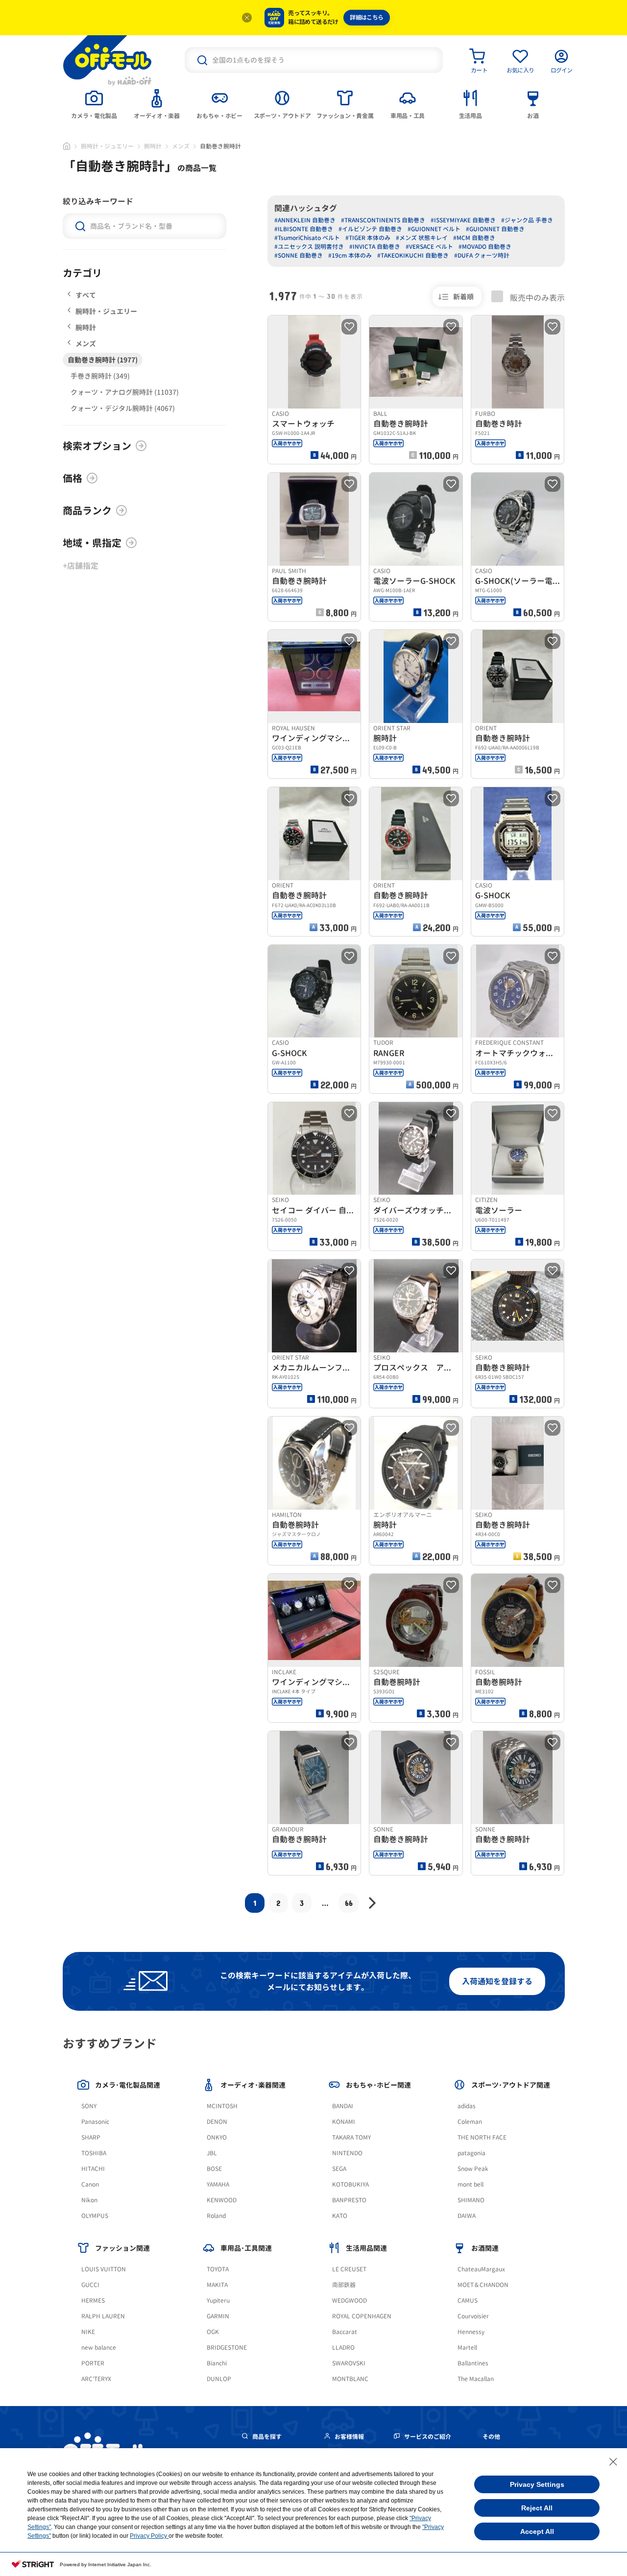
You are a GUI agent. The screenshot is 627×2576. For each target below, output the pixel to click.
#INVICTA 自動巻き (375, 247)
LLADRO (343, 2347)
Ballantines (473, 2363)
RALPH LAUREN (103, 2316)
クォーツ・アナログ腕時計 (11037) (125, 392)
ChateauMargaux (481, 2269)
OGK (213, 2332)
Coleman (470, 2122)
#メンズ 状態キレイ (422, 238)
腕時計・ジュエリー (107, 146)
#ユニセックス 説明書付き (309, 247)
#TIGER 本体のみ (368, 238)
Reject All (537, 2508)
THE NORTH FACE (482, 2137)
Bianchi (217, 2363)
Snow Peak (473, 2169)
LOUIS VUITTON (104, 2269)
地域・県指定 (92, 543)
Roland (216, 2216)
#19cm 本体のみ (350, 255)
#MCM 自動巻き (474, 238)
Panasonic (95, 2122)
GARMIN (218, 2316)
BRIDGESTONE (227, 2347)
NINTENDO (347, 2153)
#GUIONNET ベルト (434, 229)
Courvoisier (473, 2316)
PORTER (93, 2363)
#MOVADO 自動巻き (485, 247)
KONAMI (344, 2122)
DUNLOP (219, 2379)
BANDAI (343, 2106)
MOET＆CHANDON (483, 2285)
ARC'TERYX (96, 2379)
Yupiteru (218, 2300)
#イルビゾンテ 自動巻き (370, 229)
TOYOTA (218, 2269)
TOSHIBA (94, 2153)
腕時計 (153, 146)
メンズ (181, 146)
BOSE (214, 2169)
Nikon (89, 2200)
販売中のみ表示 (536, 297)
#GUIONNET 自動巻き (495, 229)
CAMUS (468, 2300)
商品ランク (87, 510)
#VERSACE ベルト (429, 247)
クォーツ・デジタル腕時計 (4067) (123, 408)
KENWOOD (222, 2200)
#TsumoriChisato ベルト (307, 238)
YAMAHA (218, 2184)
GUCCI (90, 2285)
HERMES (93, 2300)
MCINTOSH (222, 2106)
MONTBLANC (350, 2379)
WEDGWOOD (350, 2300)
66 (349, 1903)
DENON (217, 2122)
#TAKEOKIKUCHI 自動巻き (413, 255)
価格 (72, 478)
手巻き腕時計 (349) (100, 376)
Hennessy (471, 2332)
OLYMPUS (95, 2216)
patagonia (471, 2153)
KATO (340, 2216)
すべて (86, 295)
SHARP (91, 2137)
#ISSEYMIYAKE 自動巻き (463, 220)
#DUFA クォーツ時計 (482, 255)
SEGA (339, 2169)
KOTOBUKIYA (350, 2184)
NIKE (88, 2332)
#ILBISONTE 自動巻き (304, 229)
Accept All (537, 2531)
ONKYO (217, 2137)
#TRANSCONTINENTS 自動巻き (383, 220)
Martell (467, 2347)
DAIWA (467, 2216)
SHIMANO (471, 2200)
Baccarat (345, 2332)
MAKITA (217, 2285)
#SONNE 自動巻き (299, 255)
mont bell (470, 2184)
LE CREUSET (349, 2269)
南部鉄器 (344, 2285)
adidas (467, 2106)
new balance (99, 2347)
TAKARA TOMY (351, 2137)
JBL (212, 2153)
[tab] (94, 103)
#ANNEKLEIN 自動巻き (305, 220)
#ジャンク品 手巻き (527, 220)
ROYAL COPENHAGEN (362, 2316)
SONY (89, 2106)
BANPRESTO (349, 2200)
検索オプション (97, 446)
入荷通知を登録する (497, 1981)
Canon (90, 2184)
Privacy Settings (537, 2484)
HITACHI (93, 2169)
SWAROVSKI (349, 2363)
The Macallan (476, 2379)
